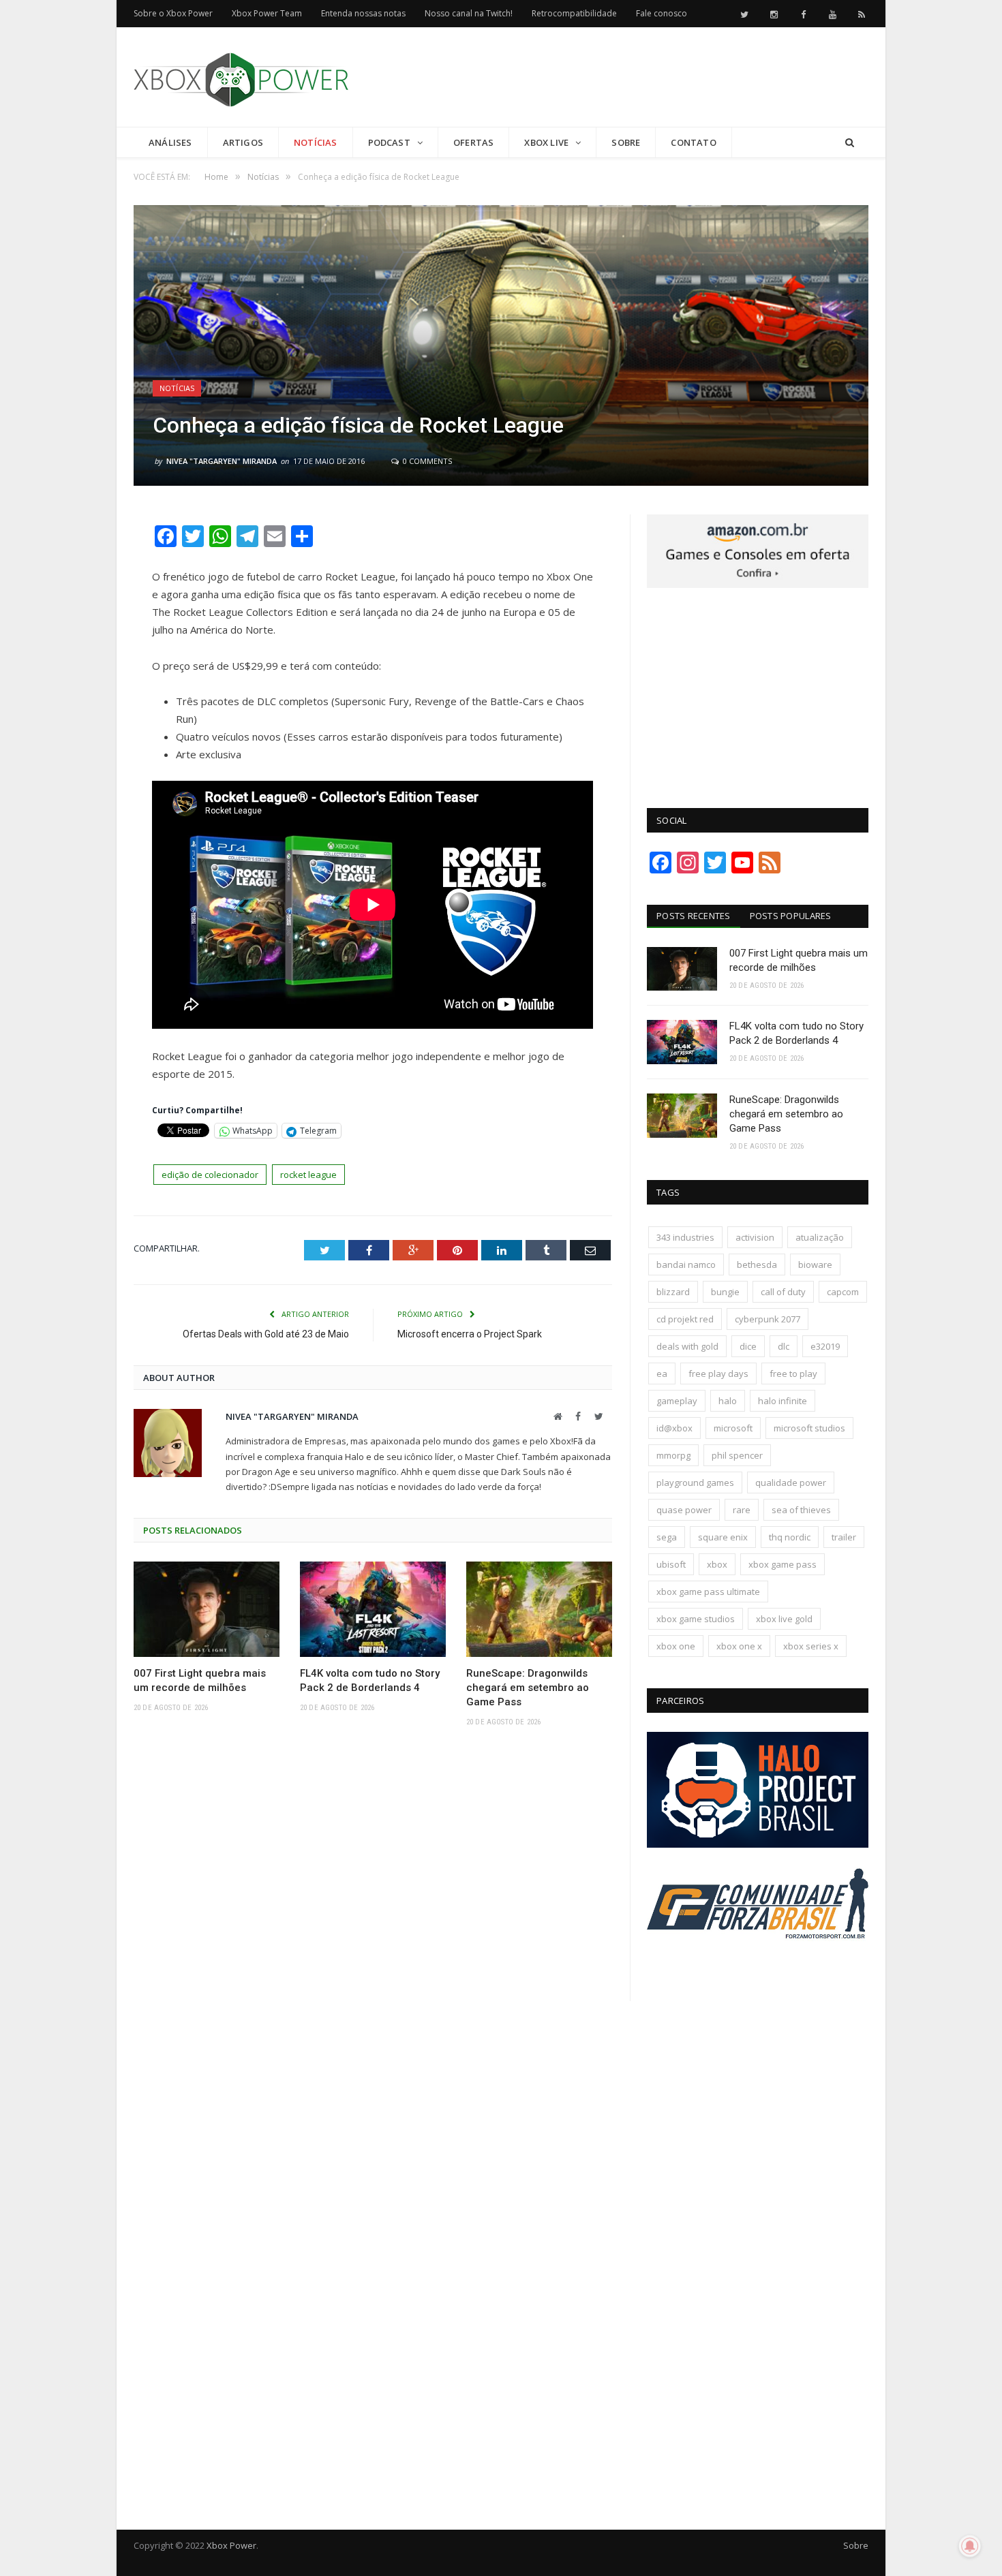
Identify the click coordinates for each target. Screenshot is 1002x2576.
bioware (815, 1264)
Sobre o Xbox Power (173, 13)
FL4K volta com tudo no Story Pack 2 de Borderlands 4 (370, 1680)
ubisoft (671, 1564)
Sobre (626, 142)
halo (728, 1401)
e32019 (825, 1346)
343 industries (685, 1237)
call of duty (783, 1292)
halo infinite (783, 1401)
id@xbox (674, 1428)
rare (742, 1510)
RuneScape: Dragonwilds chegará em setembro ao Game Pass (528, 1688)
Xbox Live (546, 142)
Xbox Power (231, 2545)
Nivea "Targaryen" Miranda (222, 461)
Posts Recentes (694, 916)
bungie (725, 1292)
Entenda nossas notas (363, 13)
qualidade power (791, 1483)
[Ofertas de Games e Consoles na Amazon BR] (758, 585)
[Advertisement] (620, 78)
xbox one (676, 1646)
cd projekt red (685, 1319)
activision (755, 1237)
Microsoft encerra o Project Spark (470, 1334)
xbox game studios (696, 1619)
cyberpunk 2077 (768, 1319)
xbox (717, 1564)
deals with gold (687, 1346)
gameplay (677, 1401)
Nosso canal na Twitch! (469, 13)
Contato (693, 142)
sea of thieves (801, 1510)
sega (667, 1537)
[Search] (850, 143)
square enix (723, 1537)
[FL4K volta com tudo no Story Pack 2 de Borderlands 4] (373, 1609)
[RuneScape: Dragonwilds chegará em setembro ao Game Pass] (539, 1609)
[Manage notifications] (970, 2546)
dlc (784, 1346)
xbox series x (811, 1646)
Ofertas (473, 142)
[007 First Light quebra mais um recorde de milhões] (207, 1609)
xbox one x (739, 1646)
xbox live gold (784, 1619)
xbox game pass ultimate (708, 1592)
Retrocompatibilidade (574, 13)
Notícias (316, 142)
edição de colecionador (210, 1175)
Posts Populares (791, 916)
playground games (695, 1483)
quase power (684, 1510)
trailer (844, 1537)
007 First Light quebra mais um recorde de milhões (200, 1680)
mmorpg (673, 1455)
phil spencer (737, 1455)
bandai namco (686, 1264)
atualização (820, 1237)
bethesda (757, 1264)
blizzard (673, 1292)
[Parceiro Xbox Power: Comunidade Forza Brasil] (758, 1964)
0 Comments (426, 461)
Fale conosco (662, 13)
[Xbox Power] (241, 77)
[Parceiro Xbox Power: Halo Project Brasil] (758, 1844)
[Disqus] (373, 1937)
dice (748, 1346)
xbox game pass (783, 1564)
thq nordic (790, 1537)
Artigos (243, 142)
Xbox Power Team (267, 13)
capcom (843, 1292)
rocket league (308, 1175)
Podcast (389, 142)
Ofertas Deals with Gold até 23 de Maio (266, 1334)
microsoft (733, 1428)
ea (662, 1374)
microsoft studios (809, 1428)
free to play (793, 1374)
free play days (718, 1374)
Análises (170, 142)
